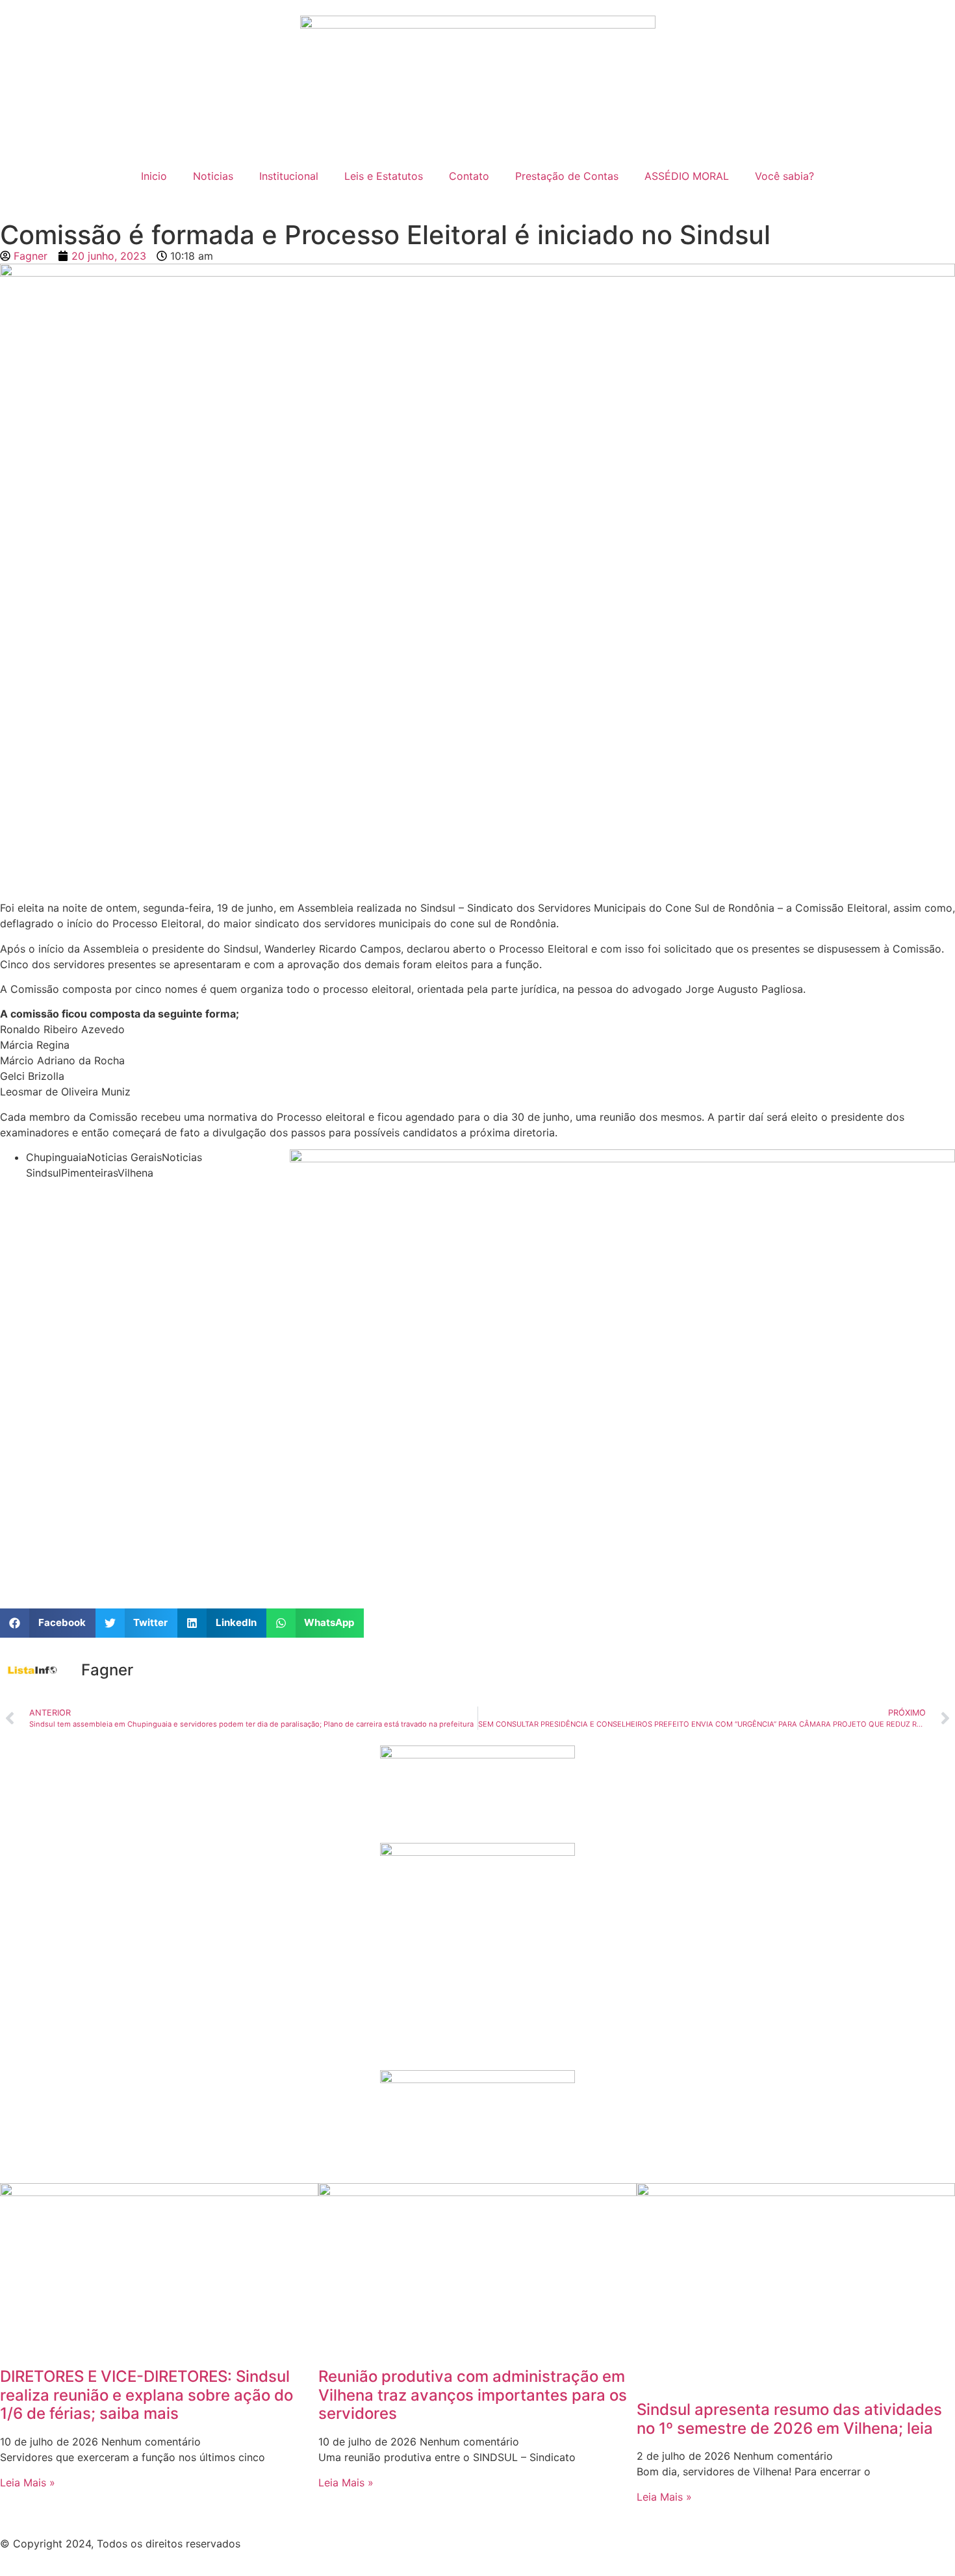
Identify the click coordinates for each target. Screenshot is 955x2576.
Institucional (289, 176)
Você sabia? (784, 176)
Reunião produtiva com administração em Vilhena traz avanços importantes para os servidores (473, 2395)
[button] (48, 1623)
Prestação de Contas (567, 176)
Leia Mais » (28, 2482)
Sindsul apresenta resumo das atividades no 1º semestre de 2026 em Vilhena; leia (789, 2419)
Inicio (154, 176)
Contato (469, 176)
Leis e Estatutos (384, 176)
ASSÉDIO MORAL (687, 176)
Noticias (213, 176)
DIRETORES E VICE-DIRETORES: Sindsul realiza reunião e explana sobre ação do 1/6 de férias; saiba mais (146, 2395)
